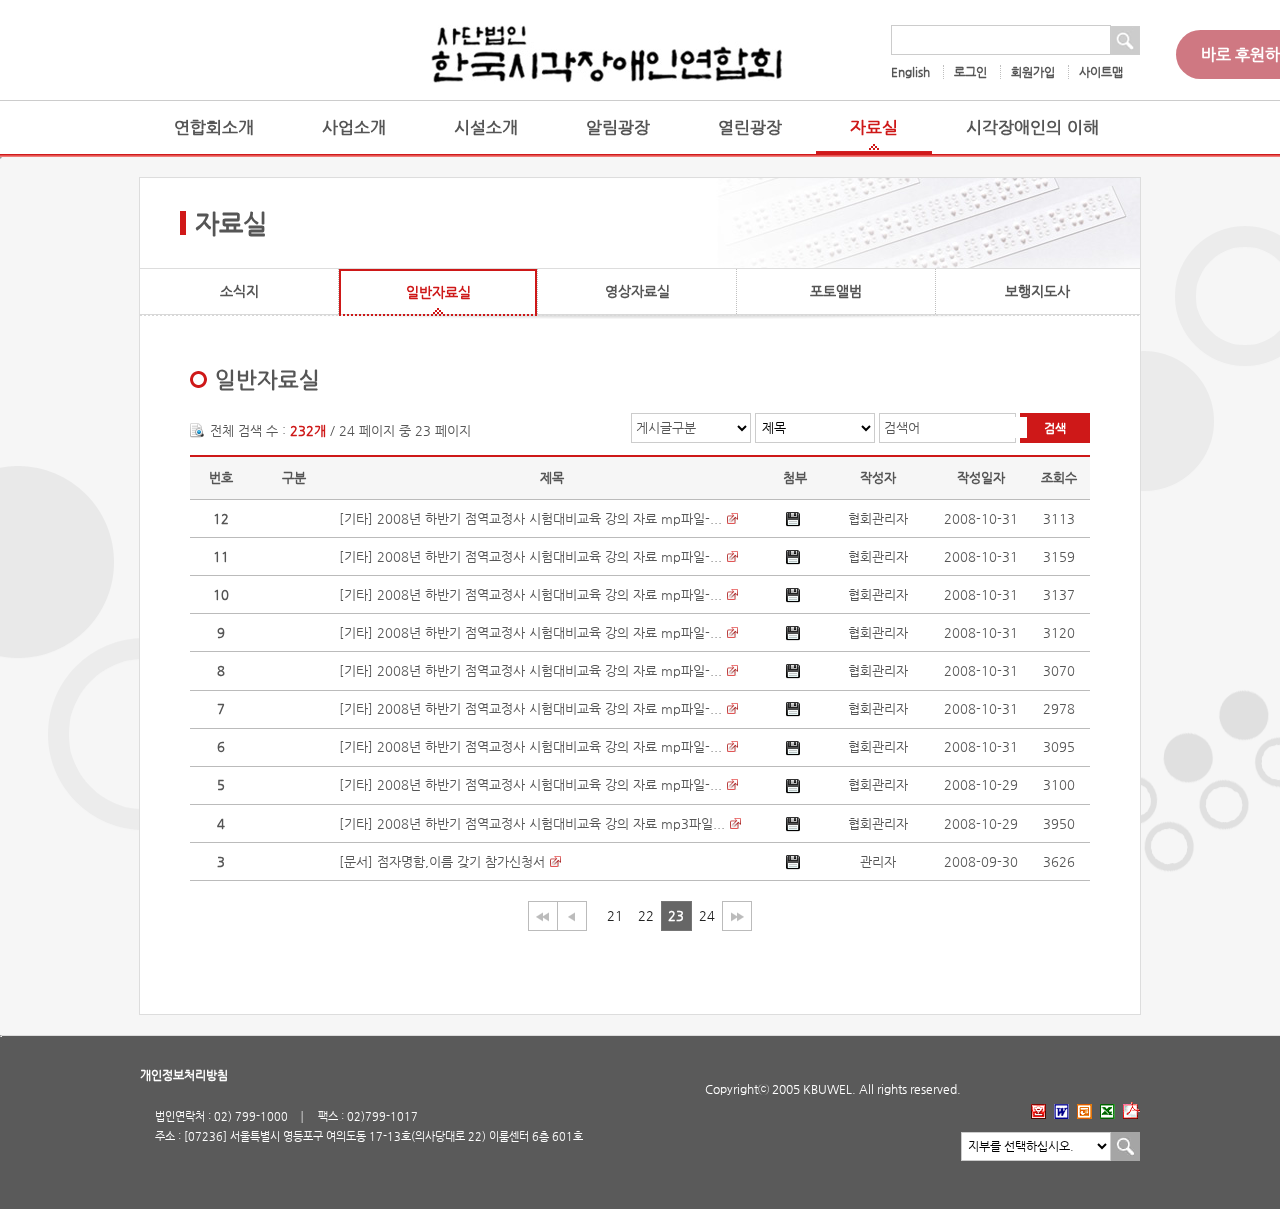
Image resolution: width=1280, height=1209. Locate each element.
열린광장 (750, 127)
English (910, 72)
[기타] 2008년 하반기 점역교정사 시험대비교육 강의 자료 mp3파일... (532, 823)
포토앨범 (836, 291)
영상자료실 (637, 291)
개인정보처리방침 (184, 1075)
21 (615, 915)
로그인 (970, 72)
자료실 (874, 127)
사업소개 (354, 127)
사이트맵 (1101, 72)
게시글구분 (666, 427)
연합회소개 (214, 127)
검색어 (902, 427)
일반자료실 (438, 292)
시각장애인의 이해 (1032, 127)
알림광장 (618, 127)
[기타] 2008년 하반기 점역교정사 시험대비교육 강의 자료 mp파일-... (530, 518)
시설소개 (486, 127)
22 (646, 915)
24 (707, 915)
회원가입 (1033, 72)
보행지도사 (1037, 291)
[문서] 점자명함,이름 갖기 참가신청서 (442, 861)
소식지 (239, 291)
